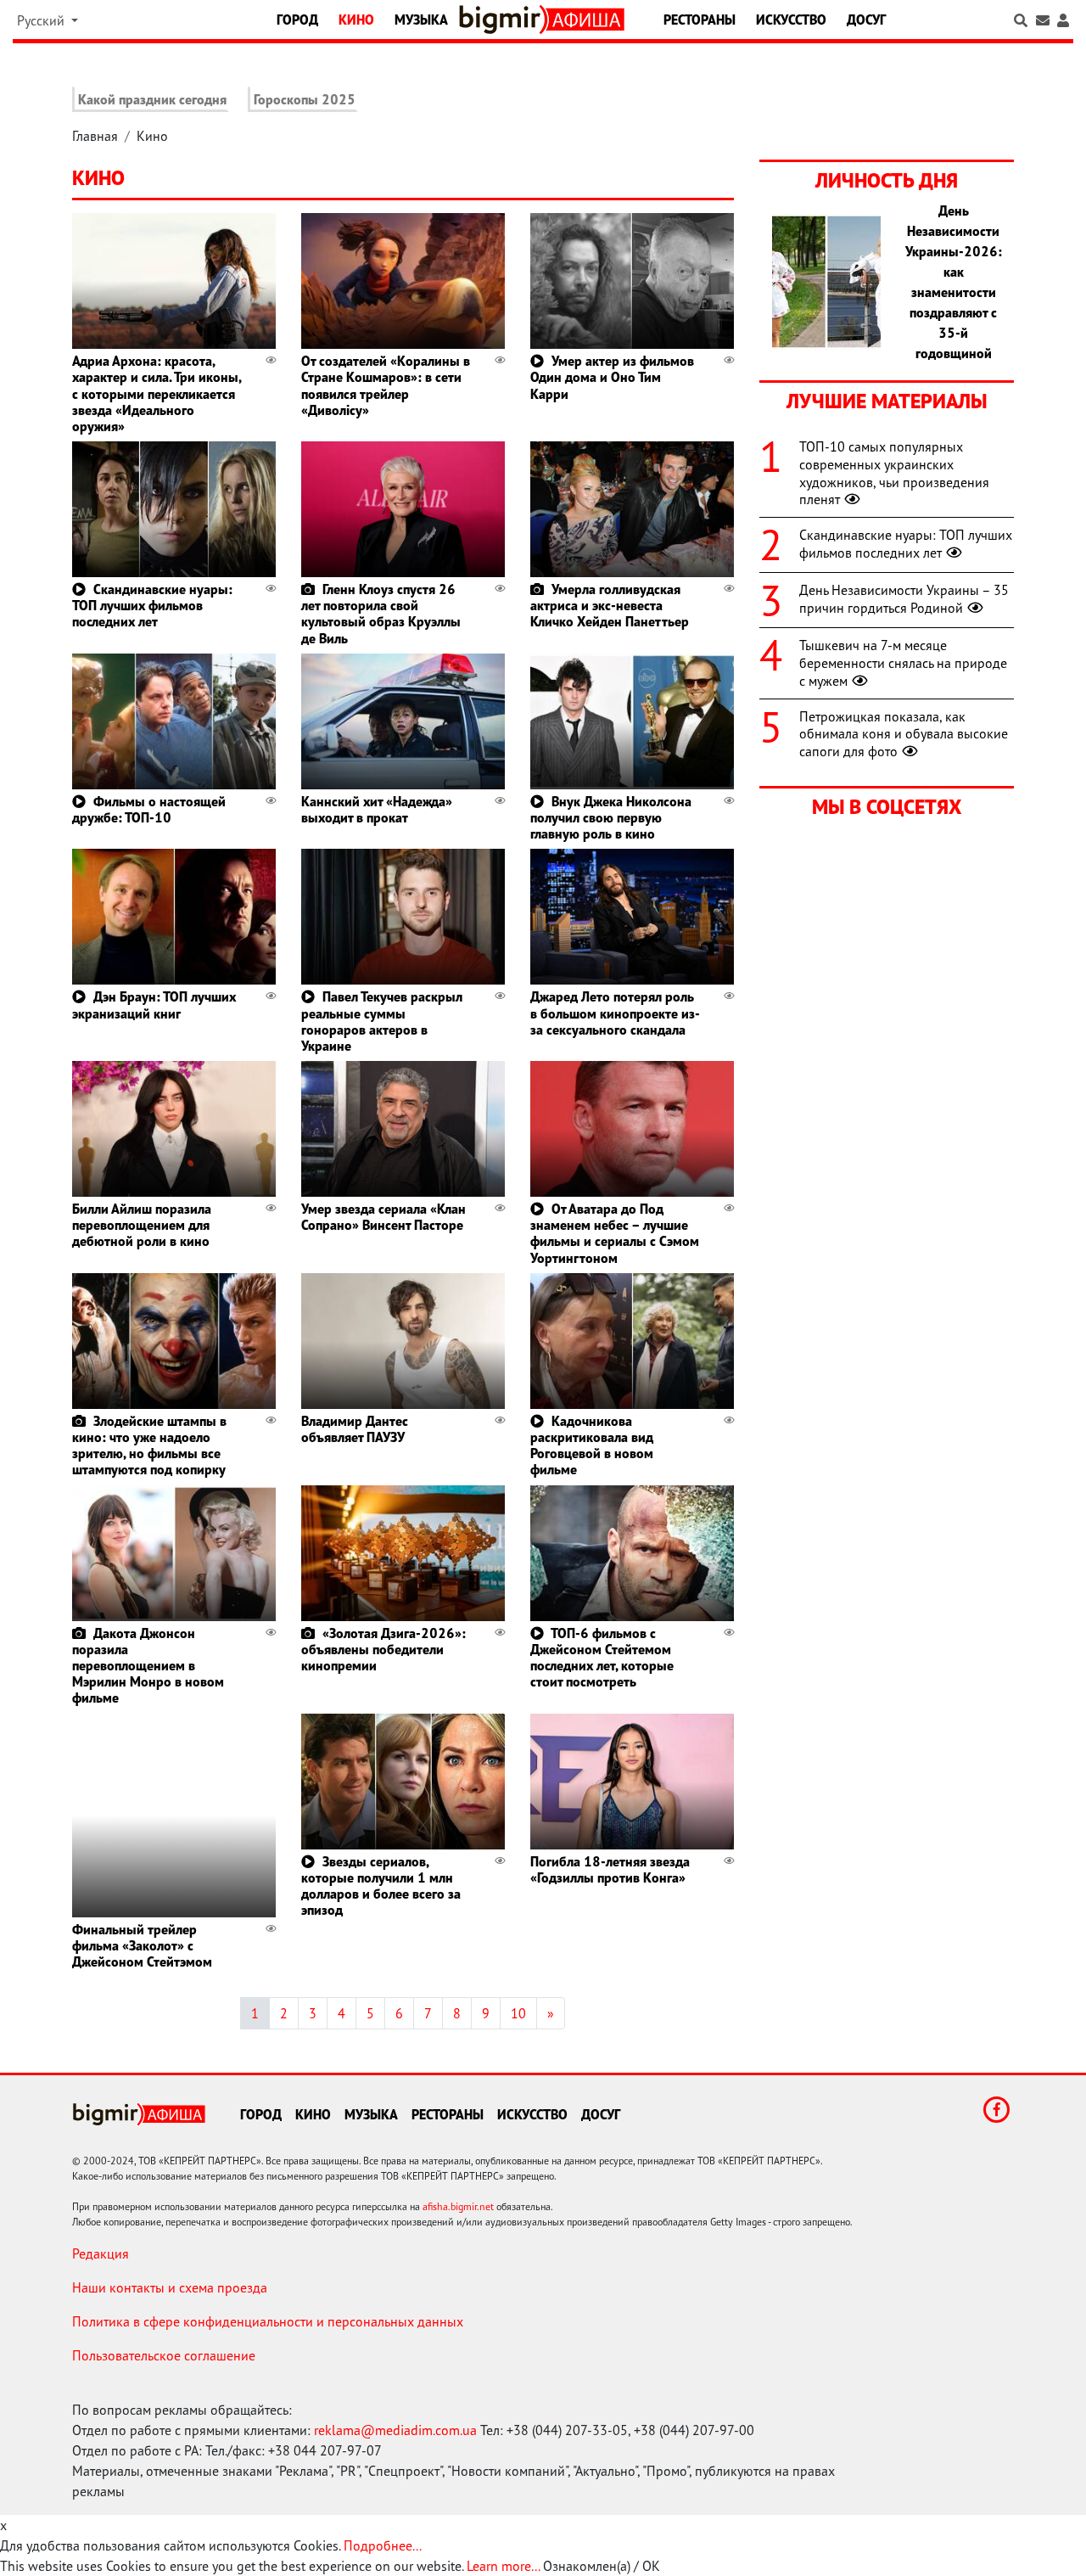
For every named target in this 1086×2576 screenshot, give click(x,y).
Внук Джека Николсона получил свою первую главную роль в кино (611, 817)
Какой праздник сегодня (152, 99)
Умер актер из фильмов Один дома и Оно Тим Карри (612, 377)
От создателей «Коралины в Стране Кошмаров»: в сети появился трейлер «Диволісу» (386, 385)
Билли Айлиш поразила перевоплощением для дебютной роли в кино (142, 1225)
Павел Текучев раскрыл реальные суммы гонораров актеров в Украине (382, 1021)
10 (518, 2013)
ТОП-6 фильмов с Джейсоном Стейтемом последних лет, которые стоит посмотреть (602, 1658)
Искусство (791, 20)
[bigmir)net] (503, 20)
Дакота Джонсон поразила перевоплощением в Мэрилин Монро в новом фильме (148, 1666)
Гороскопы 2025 (305, 99)
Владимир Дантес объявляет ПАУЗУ (355, 1429)
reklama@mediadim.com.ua (395, 2430)
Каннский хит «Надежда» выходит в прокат (377, 809)
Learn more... (503, 2566)
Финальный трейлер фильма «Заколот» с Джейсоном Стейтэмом (142, 1945)
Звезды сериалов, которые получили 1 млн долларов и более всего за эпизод (381, 1886)
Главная (95, 136)
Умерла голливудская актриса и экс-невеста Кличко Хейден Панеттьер (610, 605)
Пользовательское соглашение (164, 2355)
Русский (42, 20)
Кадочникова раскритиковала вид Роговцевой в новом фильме (592, 1445)
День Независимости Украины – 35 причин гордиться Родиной (904, 599)
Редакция (101, 2253)
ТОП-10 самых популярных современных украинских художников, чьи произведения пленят (894, 473)
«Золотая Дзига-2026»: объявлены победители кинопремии (383, 1649)
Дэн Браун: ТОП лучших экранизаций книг (154, 1005)
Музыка (421, 20)
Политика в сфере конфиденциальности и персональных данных (268, 2321)
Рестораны (700, 20)
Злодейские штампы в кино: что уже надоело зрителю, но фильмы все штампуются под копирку (149, 1445)
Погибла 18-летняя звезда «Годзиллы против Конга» (610, 1869)
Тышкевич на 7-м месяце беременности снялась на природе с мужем (903, 663)
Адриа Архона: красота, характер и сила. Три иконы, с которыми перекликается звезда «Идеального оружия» (157, 393)
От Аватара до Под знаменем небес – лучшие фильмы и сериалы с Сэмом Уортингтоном (615, 1233)
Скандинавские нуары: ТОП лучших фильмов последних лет (152, 605)
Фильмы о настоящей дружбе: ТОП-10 (149, 809)
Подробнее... (383, 2545)
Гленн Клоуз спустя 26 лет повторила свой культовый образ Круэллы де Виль (381, 614)
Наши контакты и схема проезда (170, 2287)
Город (297, 20)
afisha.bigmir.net (458, 2206)
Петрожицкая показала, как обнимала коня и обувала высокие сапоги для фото (904, 734)
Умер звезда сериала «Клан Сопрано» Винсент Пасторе (383, 1217)
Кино (356, 20)
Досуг (866, 20)
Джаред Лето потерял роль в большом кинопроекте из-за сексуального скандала (615, 1013)
